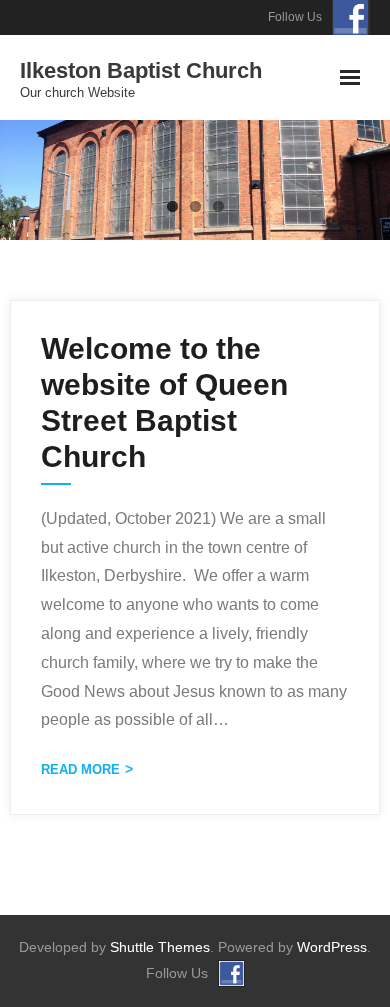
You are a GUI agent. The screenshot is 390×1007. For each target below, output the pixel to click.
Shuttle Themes (160, 947)
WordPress (332, 947)
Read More (80, 769)
